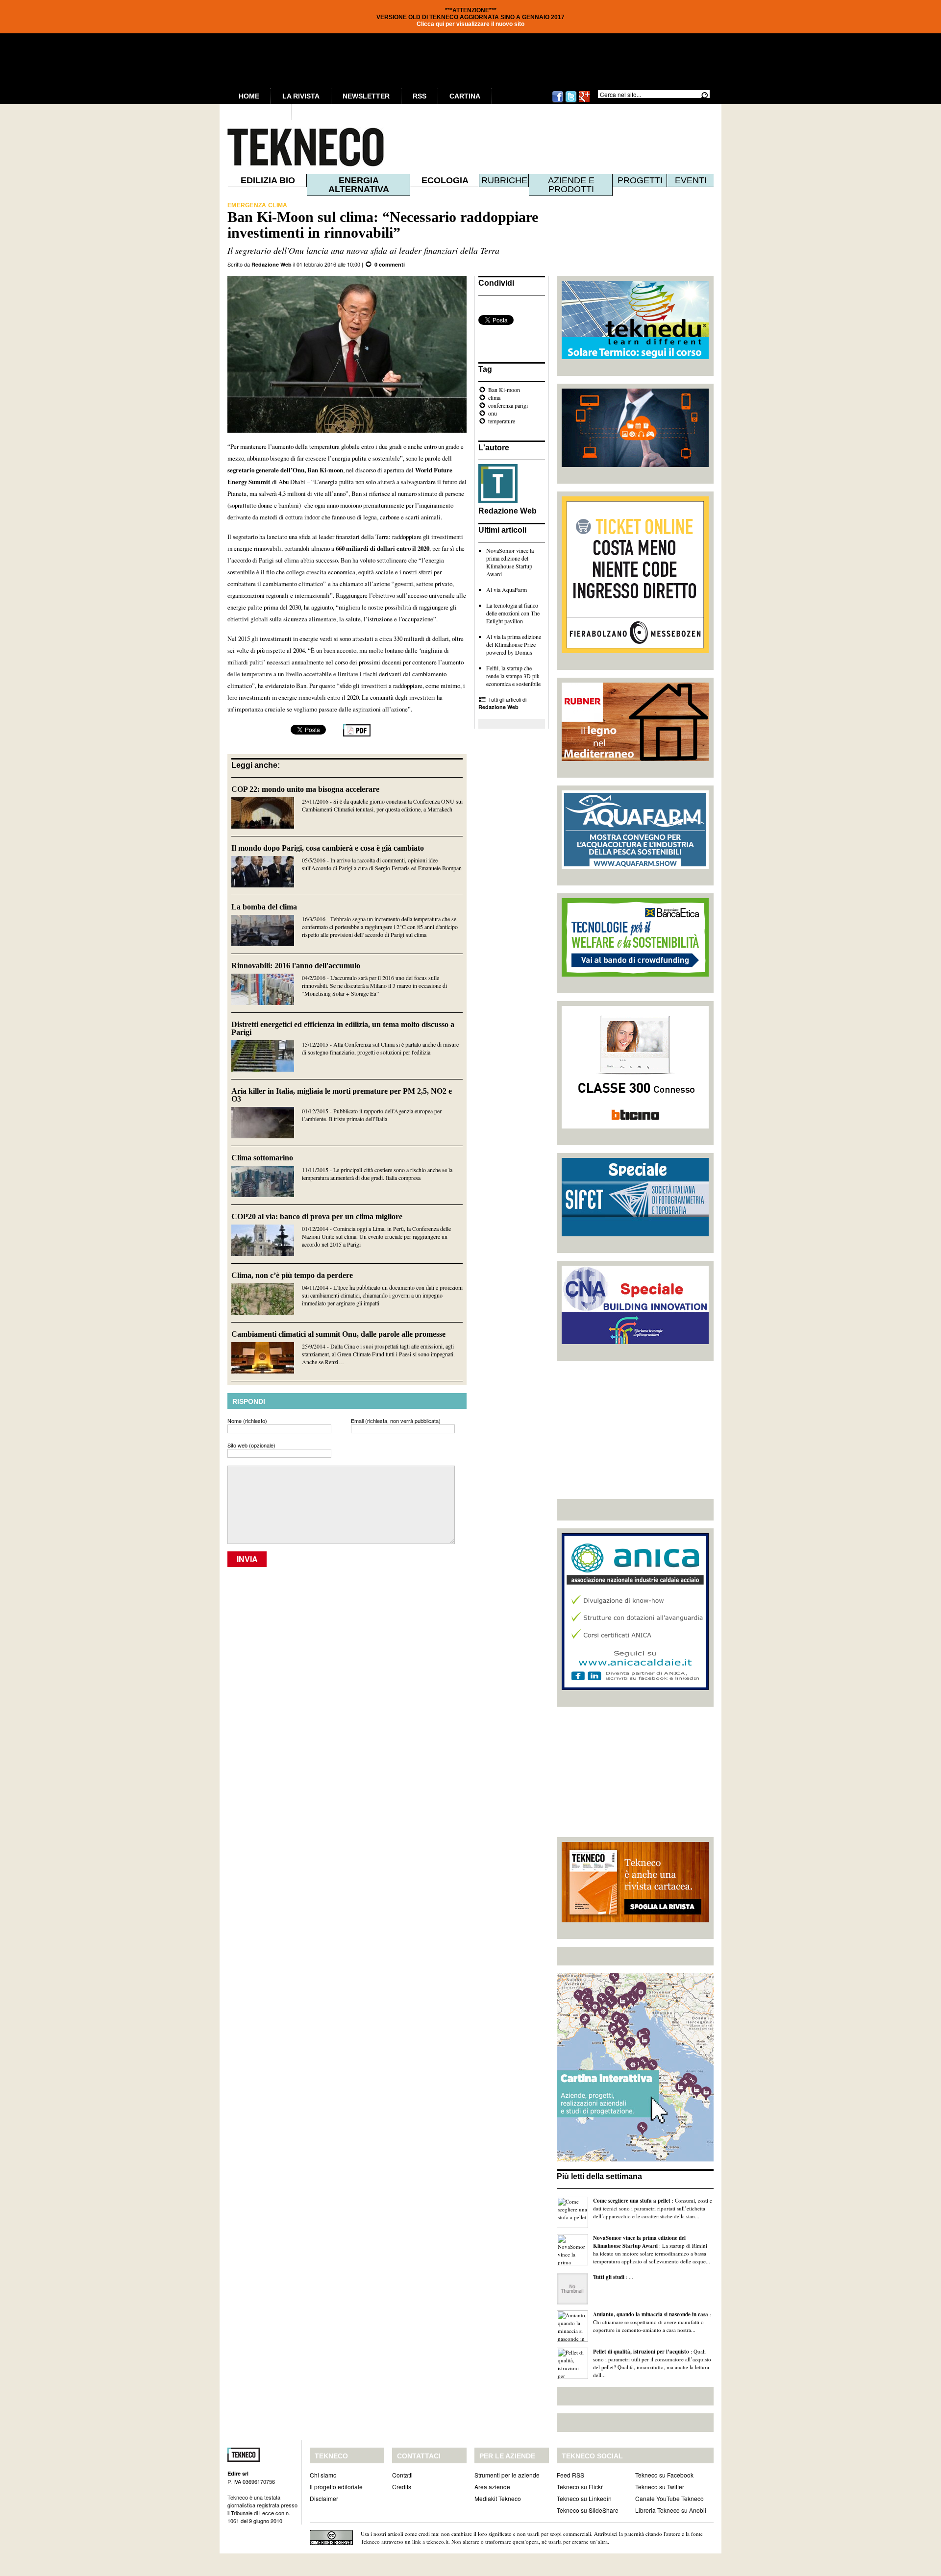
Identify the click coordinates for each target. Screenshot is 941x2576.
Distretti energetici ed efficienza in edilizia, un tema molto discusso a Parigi (343, 1028)
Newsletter (366, 96)
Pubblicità (260, 112)
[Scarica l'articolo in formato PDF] (357, 734)
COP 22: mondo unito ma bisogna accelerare (305, 789)
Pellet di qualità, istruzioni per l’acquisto (641, 2352)
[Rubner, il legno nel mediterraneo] (635, 759)
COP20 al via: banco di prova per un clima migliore (317, 1216)
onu (493, 413)
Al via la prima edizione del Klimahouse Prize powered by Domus (514, 644)
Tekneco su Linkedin (584, 2498)
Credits (402, 2487)
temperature (502, 421)
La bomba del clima (264, 907)
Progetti (640, 180)
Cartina (465, 96)
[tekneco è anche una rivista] (635, 1920)
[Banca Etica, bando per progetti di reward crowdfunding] (635, 974)
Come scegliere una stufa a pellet (632, 2201)
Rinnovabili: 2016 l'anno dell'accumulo (296, 966)
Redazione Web (272, 264)
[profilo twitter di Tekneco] (571, 101)
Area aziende (492, 2487)
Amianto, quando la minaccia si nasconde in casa (651, 2314)
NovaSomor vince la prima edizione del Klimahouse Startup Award (510, 562)
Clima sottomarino (262, 1158)
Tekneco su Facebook (664, 2475)
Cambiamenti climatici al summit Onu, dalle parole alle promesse (338, 1334)
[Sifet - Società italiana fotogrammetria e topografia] (635, 1234)
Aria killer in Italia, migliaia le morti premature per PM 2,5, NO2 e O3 (342, 1095)
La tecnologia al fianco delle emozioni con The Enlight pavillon (513, 613)
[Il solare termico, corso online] (635, 357)
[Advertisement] (635, 1430)
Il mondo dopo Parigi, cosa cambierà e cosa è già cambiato (328, 848)
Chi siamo (323, 2475)
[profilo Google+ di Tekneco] (584, 101)
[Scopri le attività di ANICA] (635, 1688)
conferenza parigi (508, 405)
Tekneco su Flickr (580, 2487)
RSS (420, 96)
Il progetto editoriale (336, 2487)
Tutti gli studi (609, 2277)
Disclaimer (324, 2498)
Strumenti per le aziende (507, 2475)
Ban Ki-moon (504, 390)
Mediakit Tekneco (498, 2498)
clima (494, 397)
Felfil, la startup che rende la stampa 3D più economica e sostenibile (513, 676)
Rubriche (504, 180)
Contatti (402, 2475)
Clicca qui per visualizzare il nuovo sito (470, 24)
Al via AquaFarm (507, 589)
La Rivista (301, 96)
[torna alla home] (285, 147)
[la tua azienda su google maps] (635, 2159)
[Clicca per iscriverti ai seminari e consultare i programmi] (635, 1342)
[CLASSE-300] (635, 1126)
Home (249, 96)
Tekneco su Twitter (660, 2487)
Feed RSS (570, 2475)
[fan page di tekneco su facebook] (558, 101)
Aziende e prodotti (571, 185)
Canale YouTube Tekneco (669, 2498)
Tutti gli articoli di (502, 703)
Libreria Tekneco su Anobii (671, 2510)
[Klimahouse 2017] (635, 651)
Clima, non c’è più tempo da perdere (292, 1275)
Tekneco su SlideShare (588, 2510)
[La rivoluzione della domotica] (635, 465)
